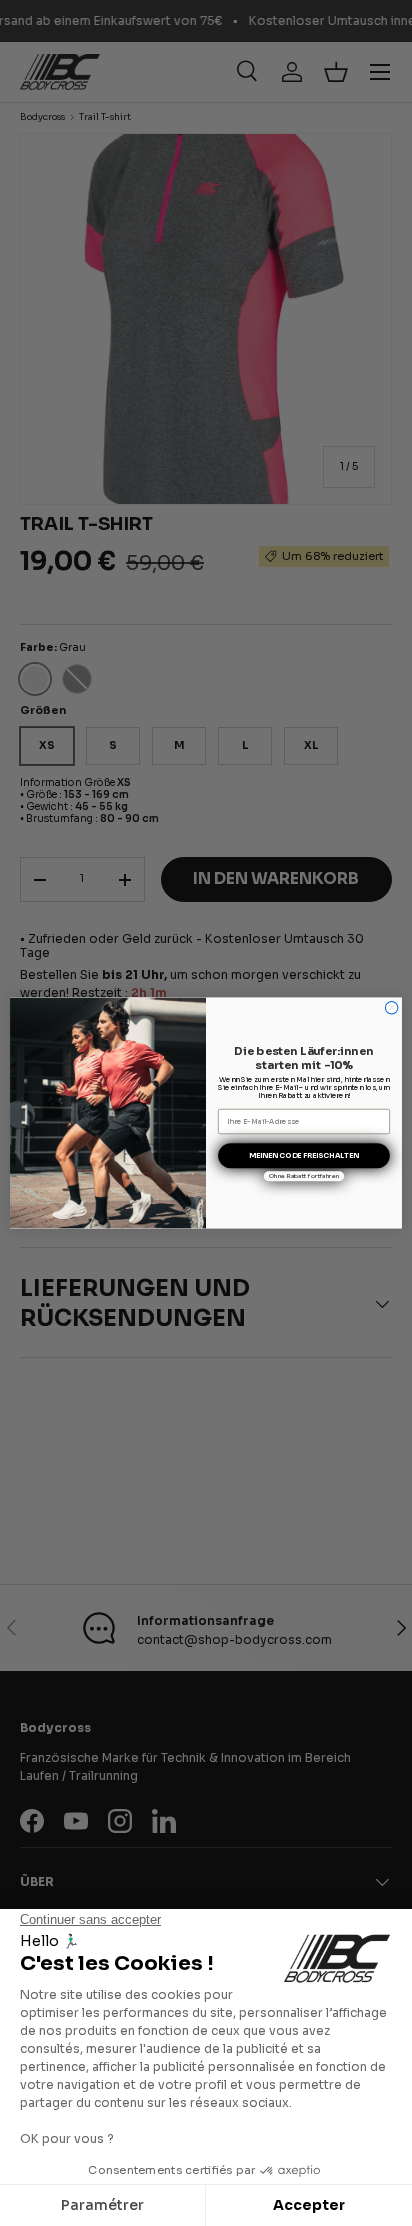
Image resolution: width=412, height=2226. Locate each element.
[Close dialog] (391, 1007)
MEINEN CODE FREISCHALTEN (304, 1155)
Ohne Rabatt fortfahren (304, 1176)
